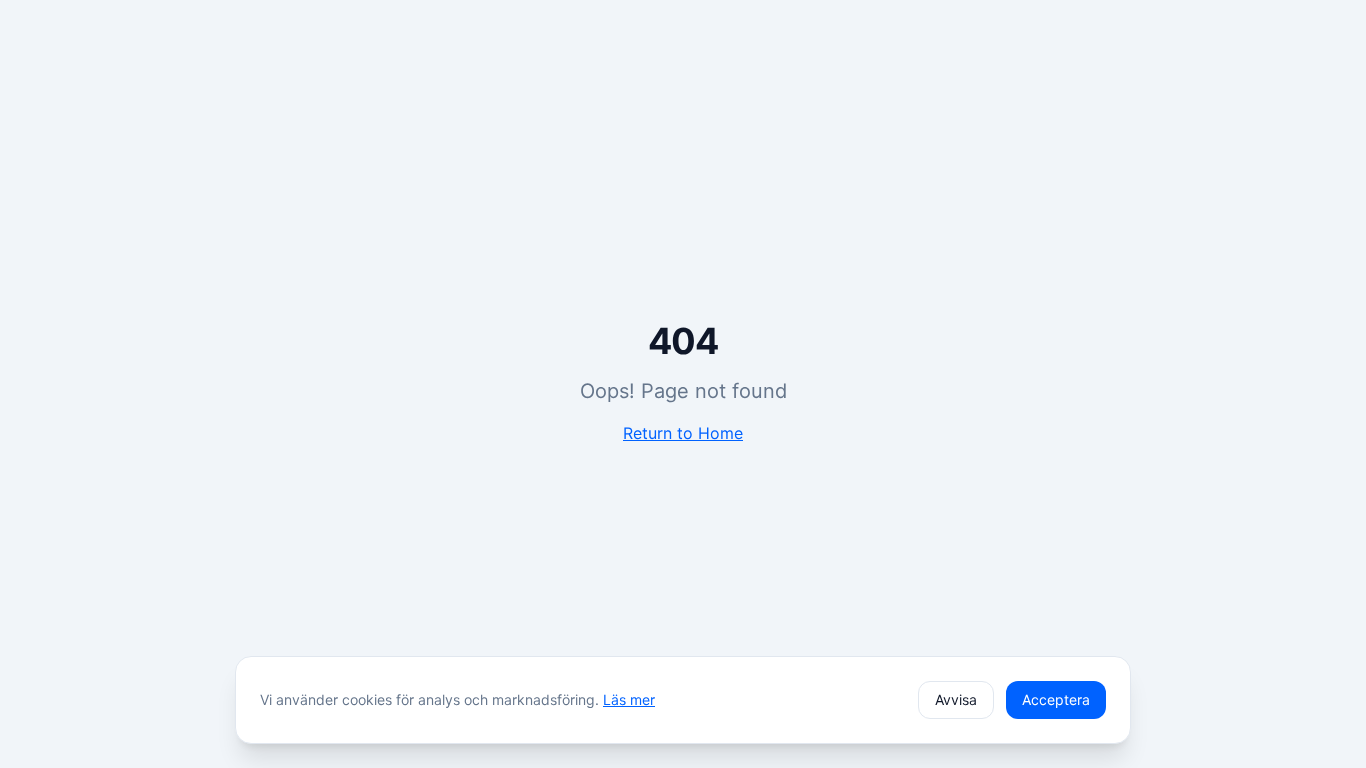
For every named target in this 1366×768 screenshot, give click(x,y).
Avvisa (956, 699)
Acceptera (1056, 699)
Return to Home (683, 433)
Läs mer (629, 699)
